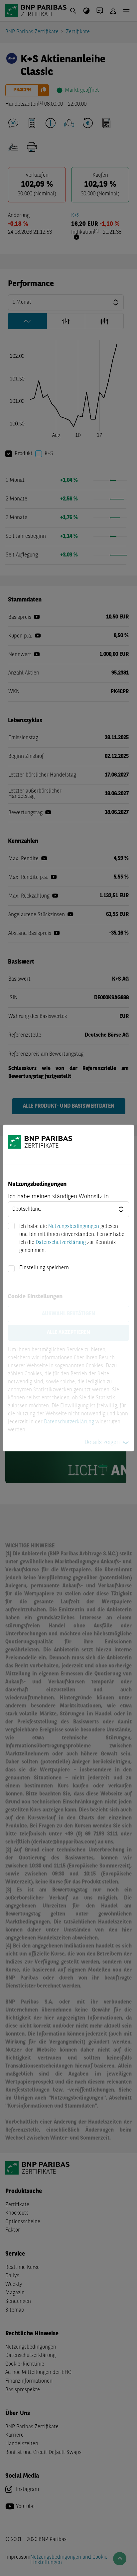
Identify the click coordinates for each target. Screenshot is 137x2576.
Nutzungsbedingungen (74, 1227)
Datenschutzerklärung (61, 1243)
